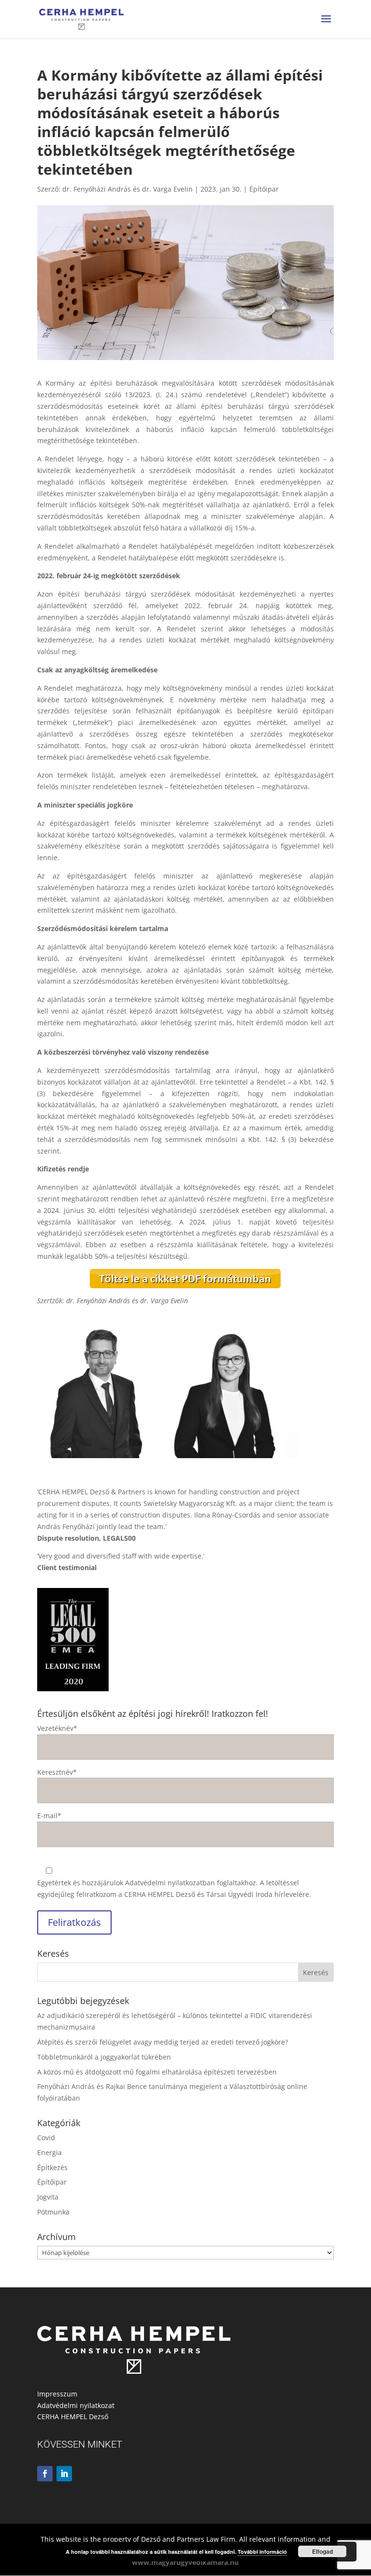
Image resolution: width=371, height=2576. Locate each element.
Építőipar (264, 189)
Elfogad (322, 2551)
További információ (262, 2552)
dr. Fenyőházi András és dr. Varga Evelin (128, 189)
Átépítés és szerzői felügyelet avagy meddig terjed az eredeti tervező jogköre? (163, 2042)
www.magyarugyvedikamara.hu (185, 2562)
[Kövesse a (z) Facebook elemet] (45, 2474)
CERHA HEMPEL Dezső (73, 2416)
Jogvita (48, 2197)
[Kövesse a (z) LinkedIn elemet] (64, 2474)
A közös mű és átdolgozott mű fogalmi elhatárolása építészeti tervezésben (157, 2072)
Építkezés (52, 2167)
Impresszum (57, 2394)
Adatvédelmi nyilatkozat (76, 2405)
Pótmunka (53, 2212)
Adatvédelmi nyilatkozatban (170, 1883)
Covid (46, 2137)
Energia (50, 2152)
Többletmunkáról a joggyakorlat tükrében (104, 2057)
